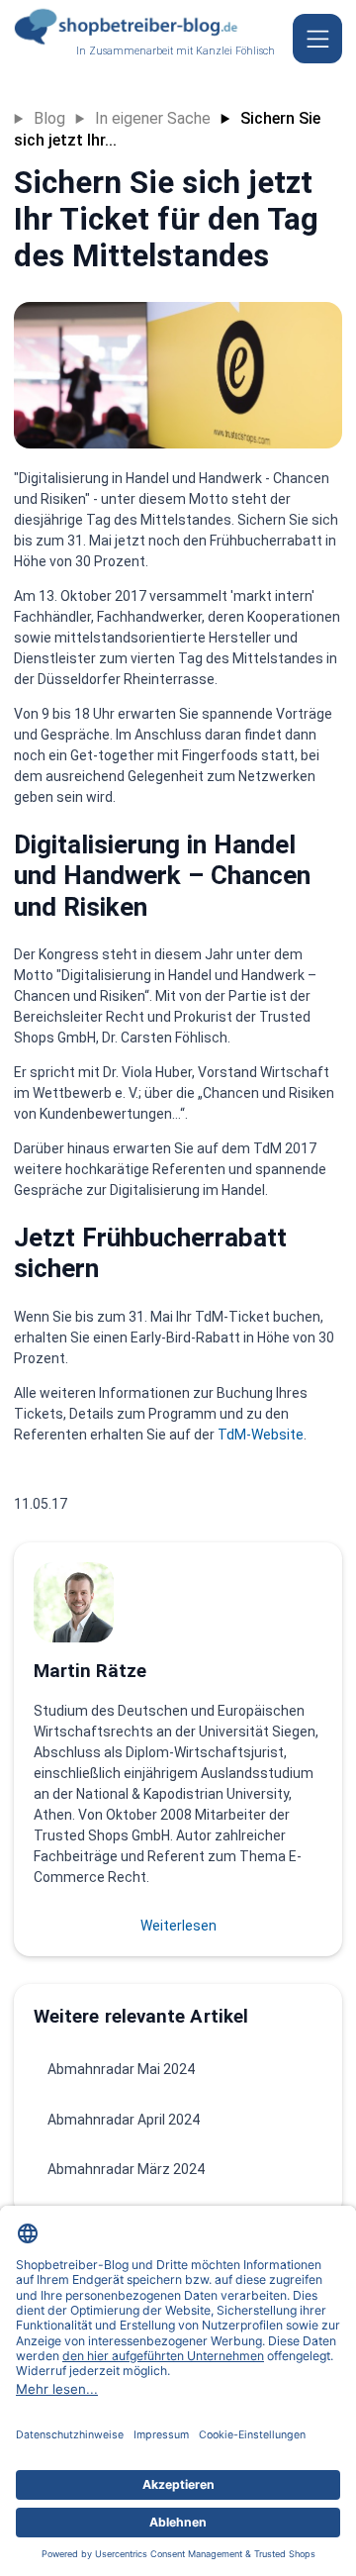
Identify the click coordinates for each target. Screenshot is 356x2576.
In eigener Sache (153, 118)
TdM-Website (261, 1435)
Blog (49, 118)
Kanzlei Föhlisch (235, 51)
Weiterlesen (178, 1926)
